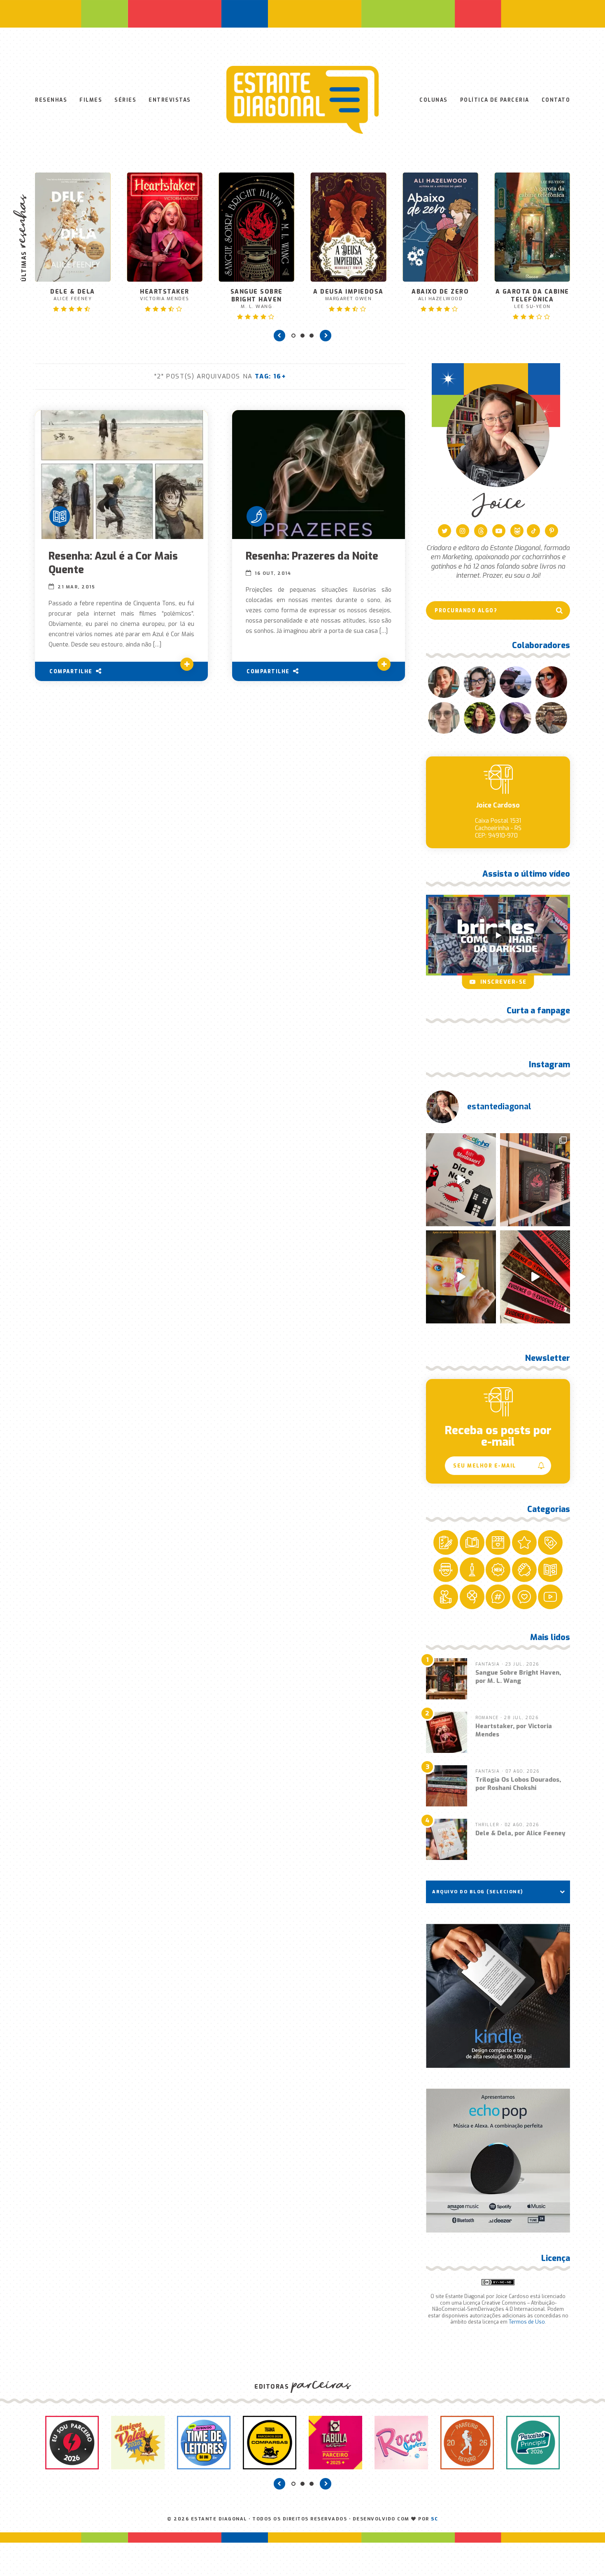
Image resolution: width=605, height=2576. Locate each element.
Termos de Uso (527, 2322)
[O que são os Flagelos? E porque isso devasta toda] (535, 1180)
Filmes (91, 100)
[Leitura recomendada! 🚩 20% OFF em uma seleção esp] (461, 1277)
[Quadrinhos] (60, 516)
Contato (556, 100)
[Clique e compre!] (498, 1996)
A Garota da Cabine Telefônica (440, 299)
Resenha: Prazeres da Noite (312, 556)
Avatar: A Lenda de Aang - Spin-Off (532, 265)
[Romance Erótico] (257, 516)
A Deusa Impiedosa (257, 295)
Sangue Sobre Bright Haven (164, 299)
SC (434, 2519)
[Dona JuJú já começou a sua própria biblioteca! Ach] (461, 1180)
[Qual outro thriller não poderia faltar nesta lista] (535, 1277)
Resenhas (51, 100)
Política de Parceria (495, 100)
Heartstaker (73, 295)
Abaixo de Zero (348, 295)
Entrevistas (170, 100)
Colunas (434, 100)
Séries (125, 100)
